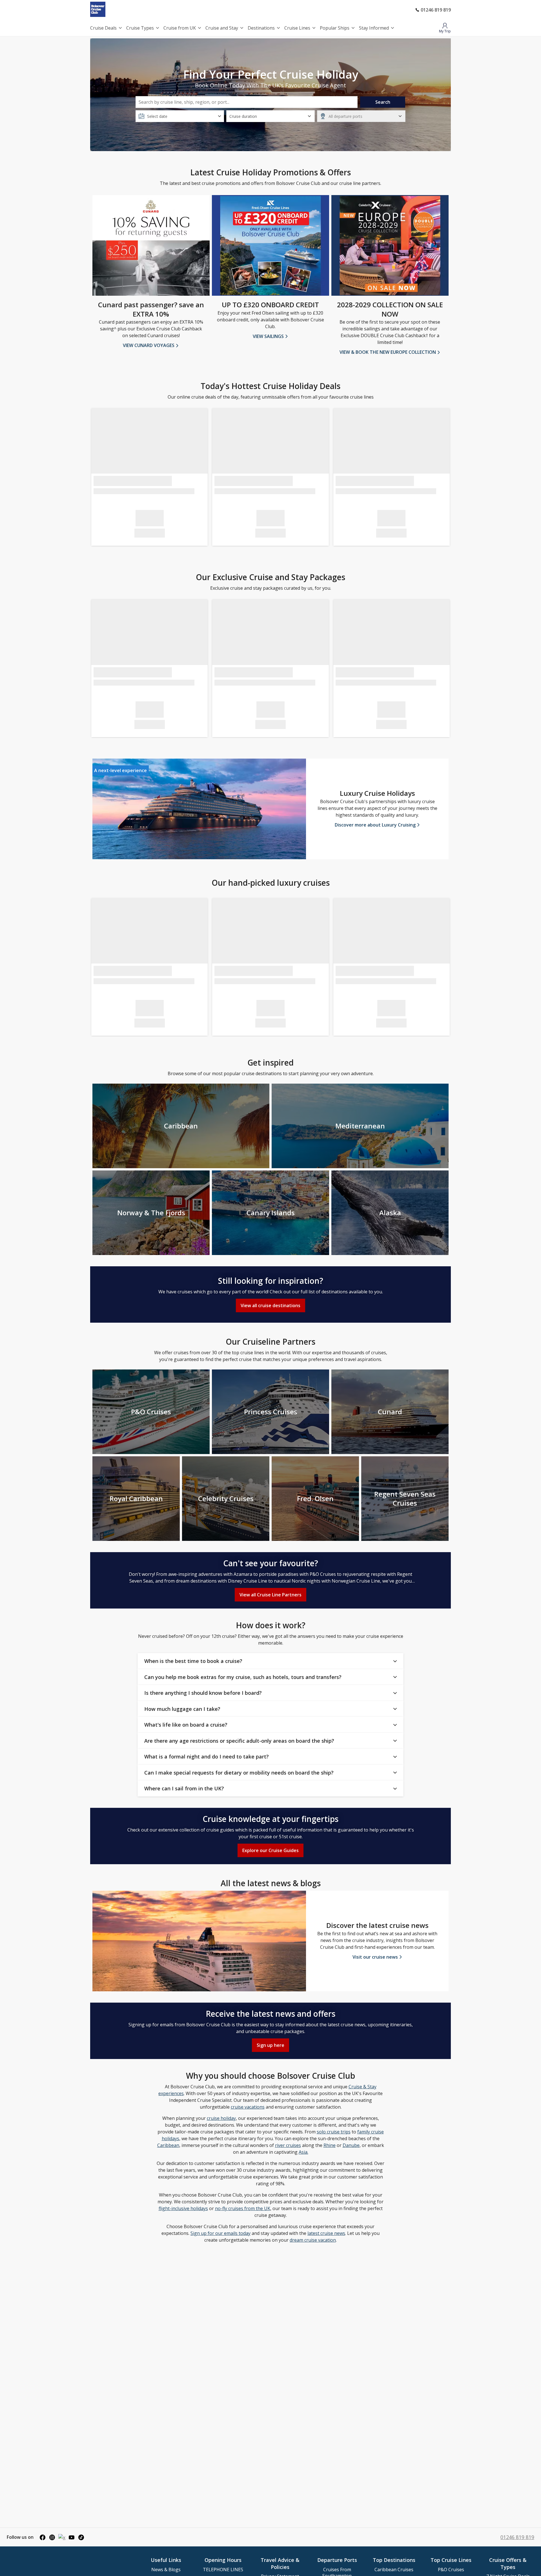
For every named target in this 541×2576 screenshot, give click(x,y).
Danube (351, 2145)
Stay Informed (374, 28)
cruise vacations (248, 2107)
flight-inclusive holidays (183, 2208)
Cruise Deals (103, 28)
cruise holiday (221, 2118)
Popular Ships (335, 28)
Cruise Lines (297, 28)
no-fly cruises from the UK (243, 2208)
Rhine (330, 2145)
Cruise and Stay (222, 28)
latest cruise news (326, 2233)
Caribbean (168, 2145)
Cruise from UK (180, 28)
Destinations (261, 28)
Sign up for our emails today (220, 2233)
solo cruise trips (334, 2132)
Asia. (303, 2152)
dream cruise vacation (313, 2240)
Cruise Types (140, 28)
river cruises (288, 2145)
